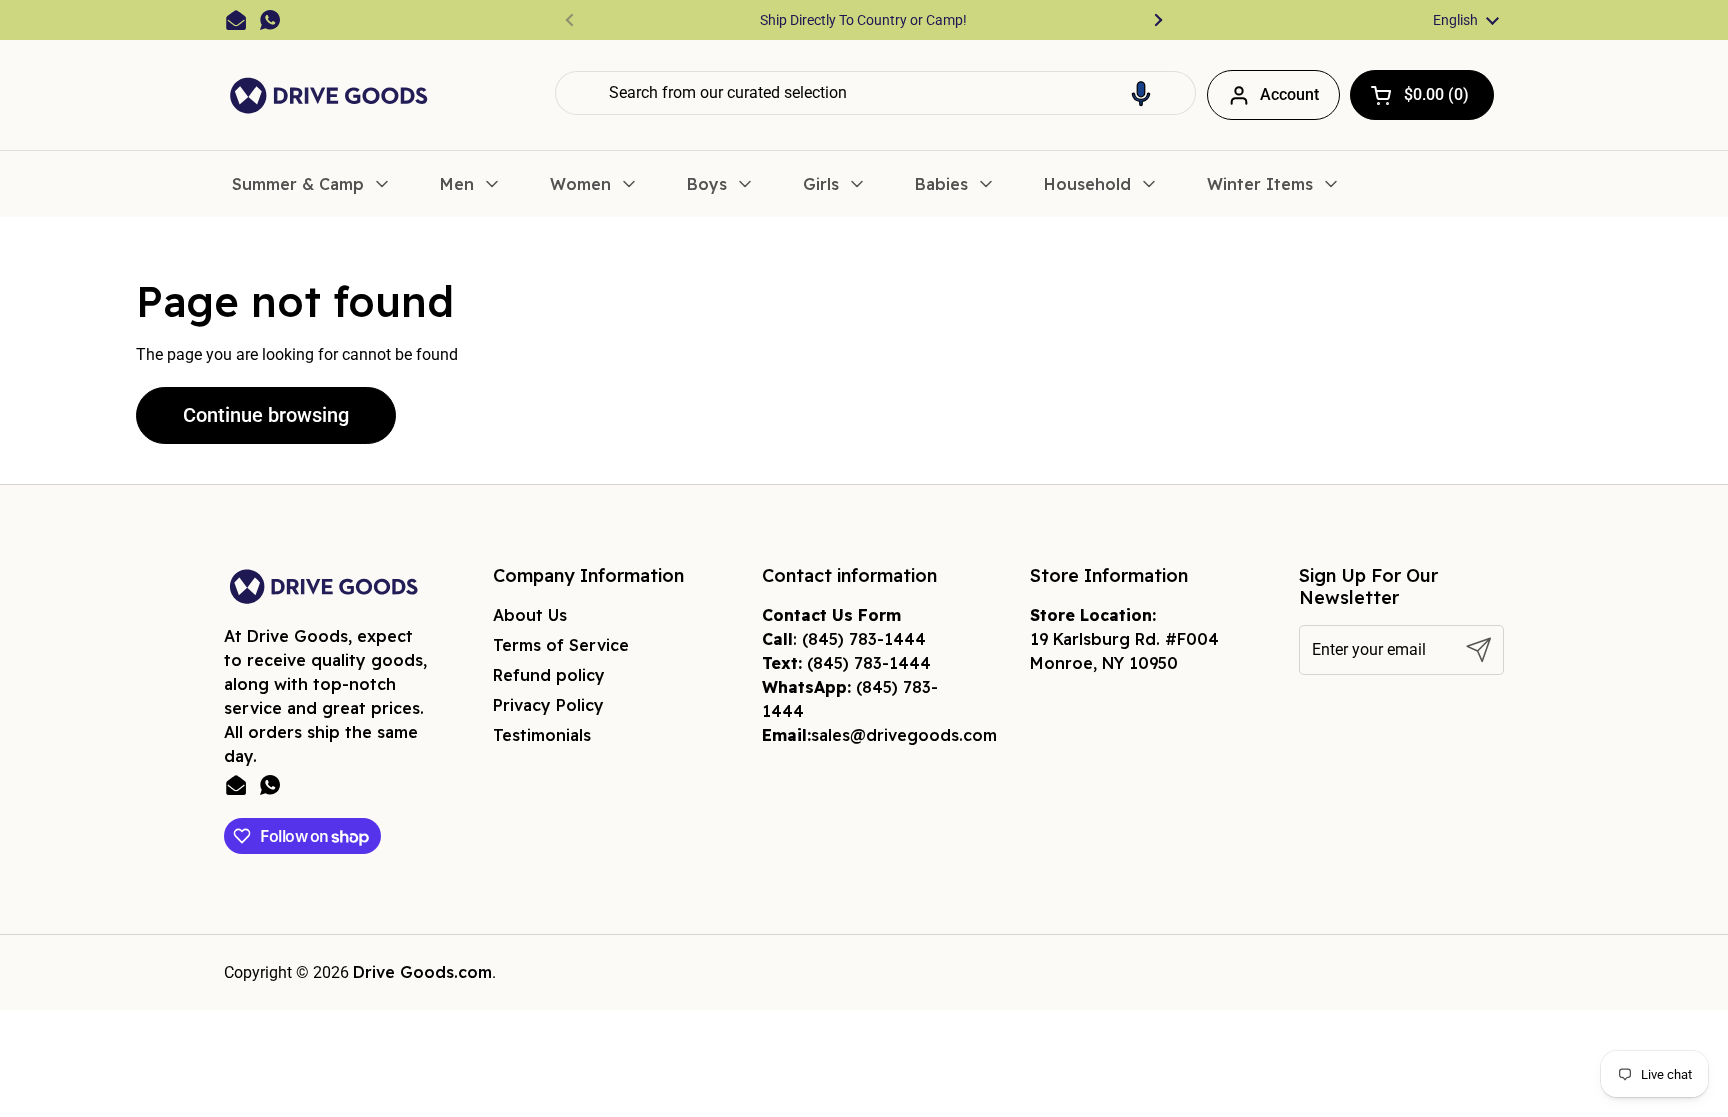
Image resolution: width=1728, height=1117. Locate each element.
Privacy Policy (548, 705)
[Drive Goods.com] (329, 95)
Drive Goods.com (422, 972)
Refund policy (549, 675)
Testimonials (542, 735)
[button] (1141, 93)
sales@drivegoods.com (904, 735)
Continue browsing (266, 415)
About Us (530, 615)
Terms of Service (561, 645)
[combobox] (875, 93)
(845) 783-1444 (864, 639)
